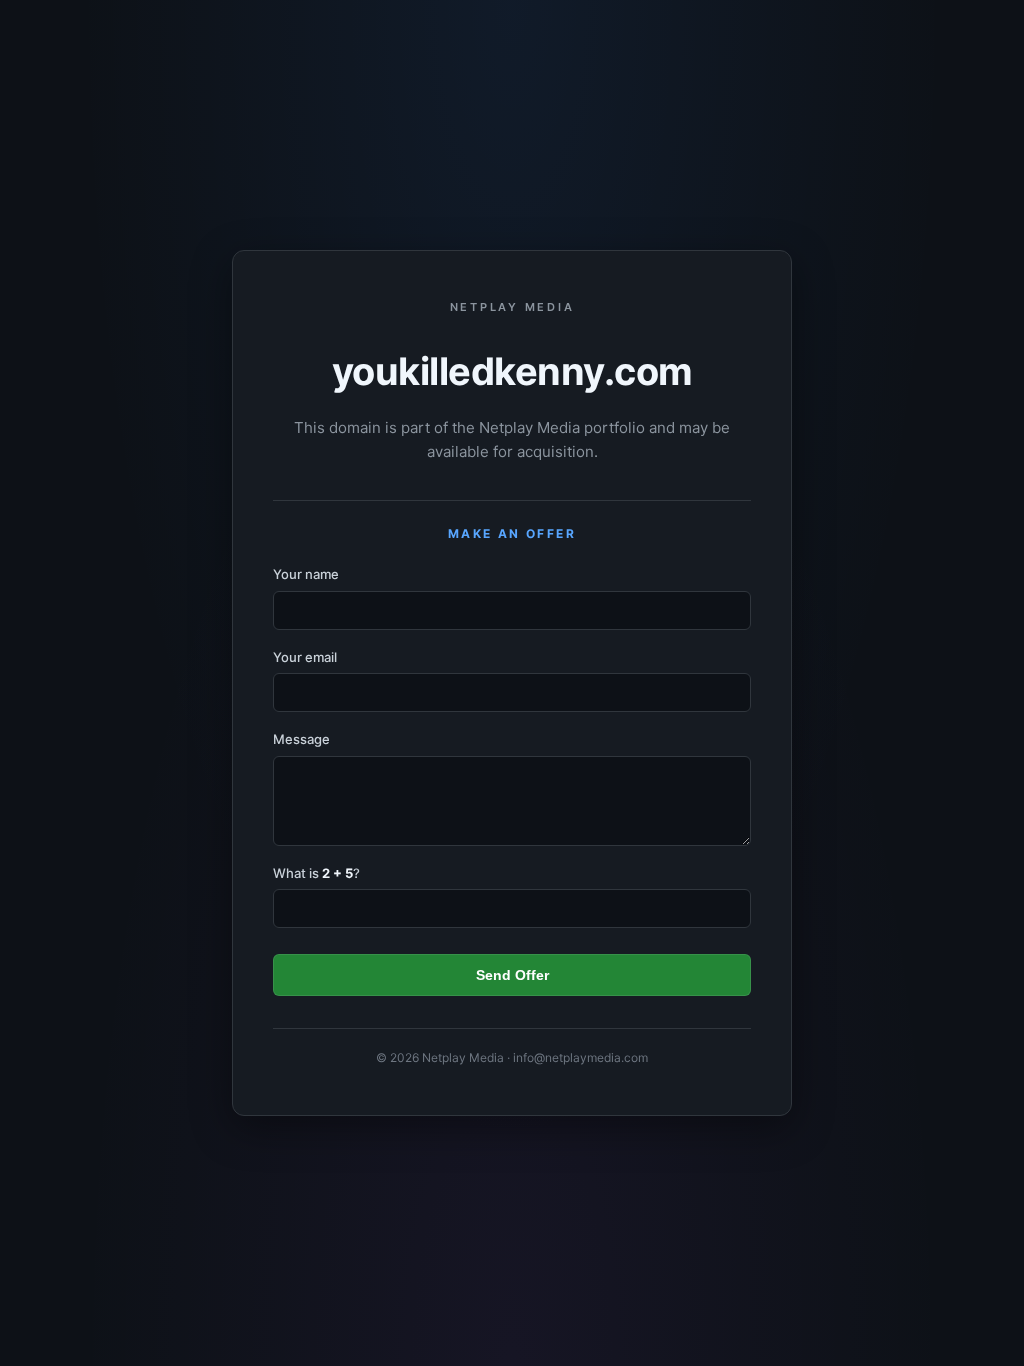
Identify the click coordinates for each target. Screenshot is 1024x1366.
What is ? (316, 873)
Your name (306, 574)
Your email (305, 657)
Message (301, 739)
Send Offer (512, 975)
